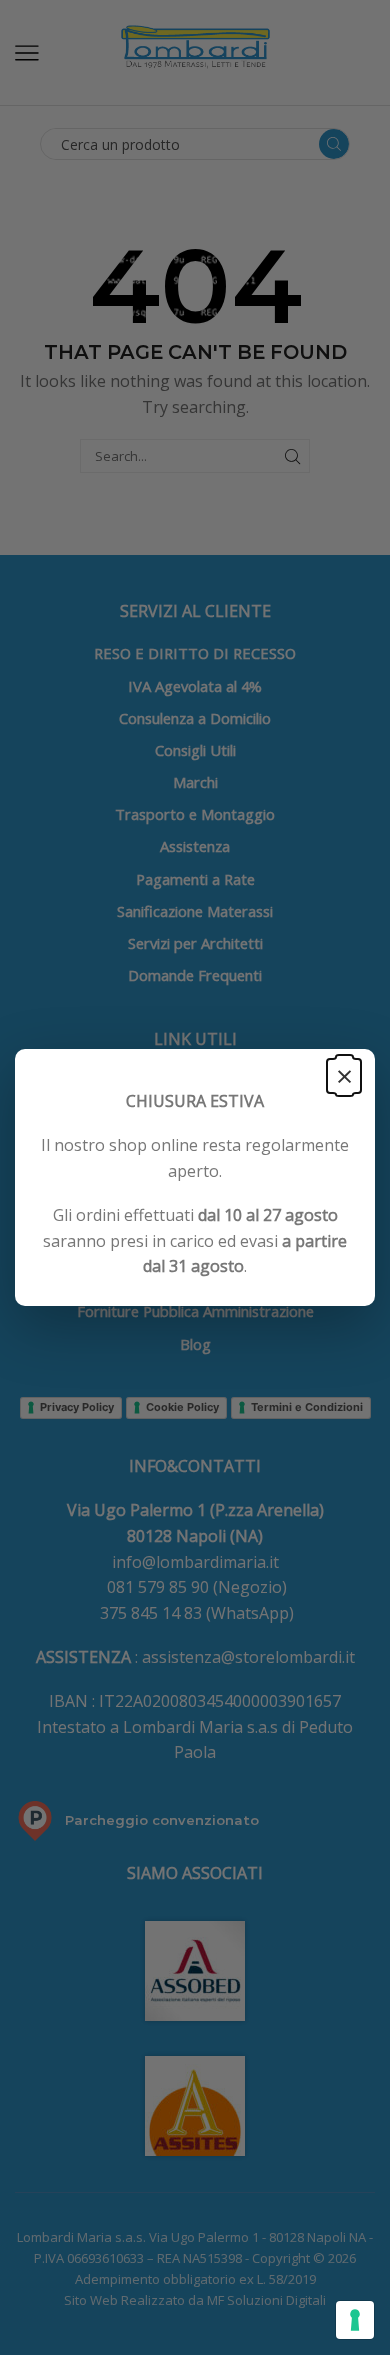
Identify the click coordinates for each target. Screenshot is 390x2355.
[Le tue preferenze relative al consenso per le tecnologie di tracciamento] (355, 2320)
